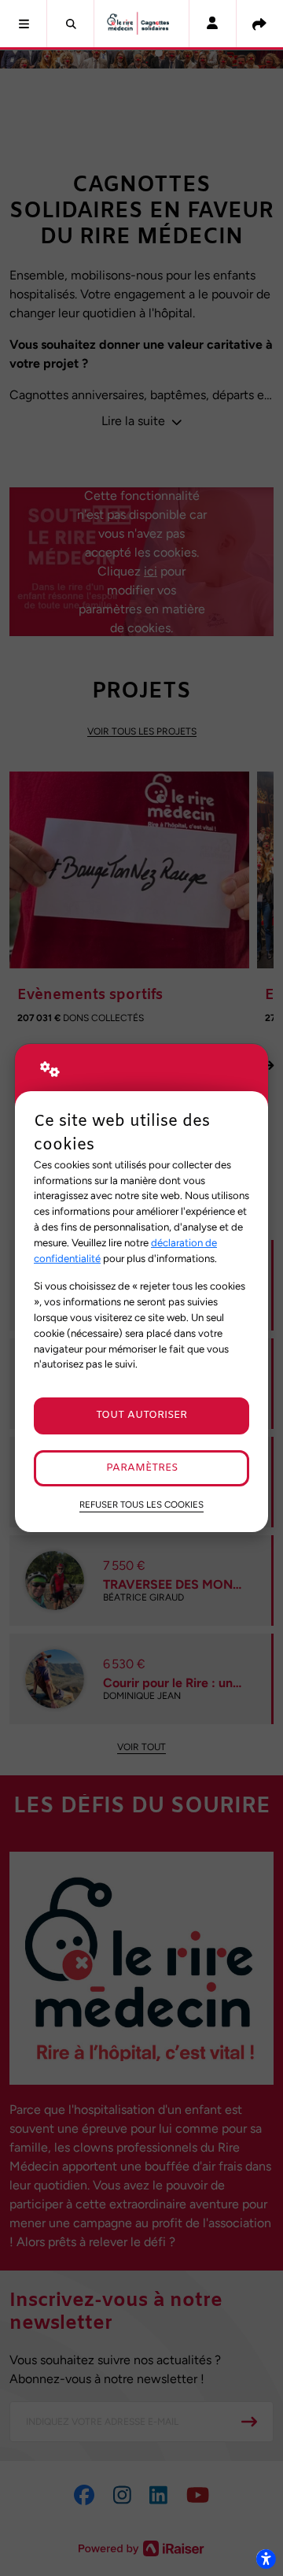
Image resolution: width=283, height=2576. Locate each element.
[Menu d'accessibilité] (266, 2559)
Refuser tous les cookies (141, 1505)
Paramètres (142, 1468)
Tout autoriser (141, 1415)
